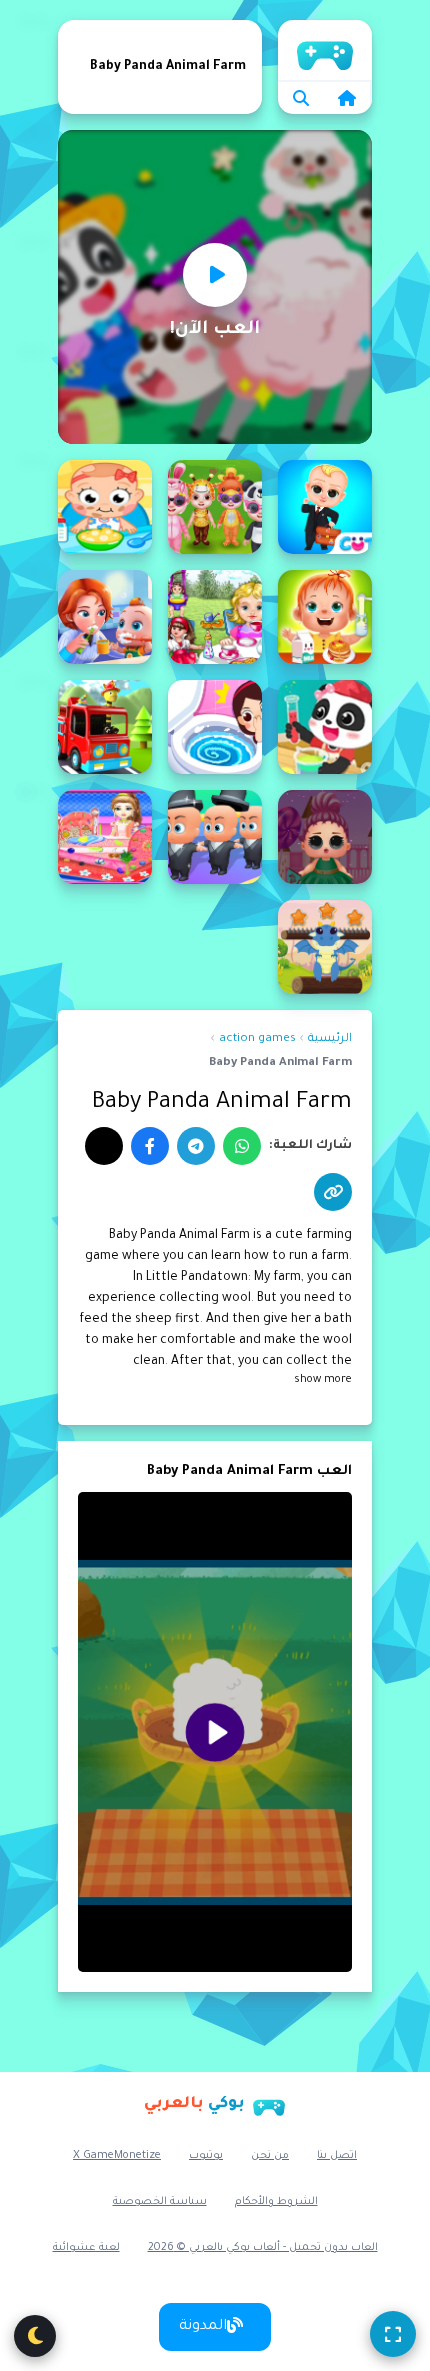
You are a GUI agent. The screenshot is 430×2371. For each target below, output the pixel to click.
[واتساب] (242, 1146)
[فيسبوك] (150, 1146)
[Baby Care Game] (215, 617)
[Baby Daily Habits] (215, 727)
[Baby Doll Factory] (215, 837)
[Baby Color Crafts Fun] (325, 727)
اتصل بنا (337, 2156)
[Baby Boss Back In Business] (325, 507)
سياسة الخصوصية (160, 2202)
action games (257, 1039)
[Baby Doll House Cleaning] (105, 837)
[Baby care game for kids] (105, 617)
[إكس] (104, 1146)
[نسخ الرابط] (333, 1192)
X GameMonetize (117, 2156)
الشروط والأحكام (276, 2202)
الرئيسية (325, 50)
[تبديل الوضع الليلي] (35, 2336)
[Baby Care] (105, 507)
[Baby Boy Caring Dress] (215, 507)
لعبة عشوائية (86, 2248)
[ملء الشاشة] (393, 2334)
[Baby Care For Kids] (325, 617)
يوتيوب (206, 2156)
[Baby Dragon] (325, 947)
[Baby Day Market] (105, 727)
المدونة (203, 2327)
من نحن (270, 2156)
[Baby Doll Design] (325, 837)
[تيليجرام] (196, 1146)
